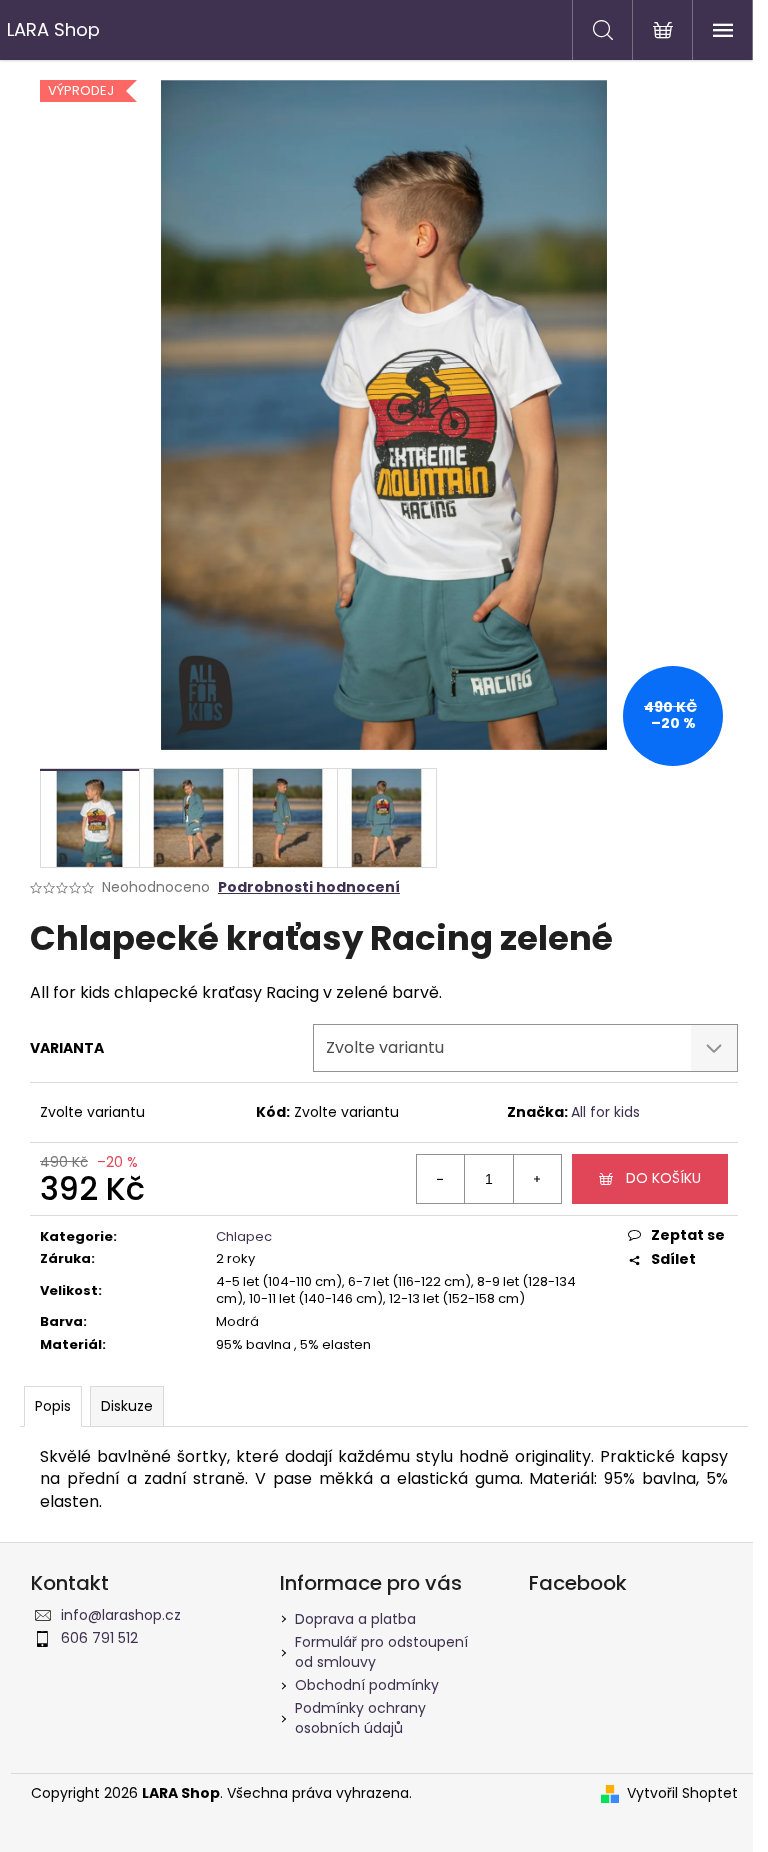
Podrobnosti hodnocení (309, 887)
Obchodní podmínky (367, 1685)
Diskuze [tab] (127, 1406)
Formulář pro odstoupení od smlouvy (381, 1651)
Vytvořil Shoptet (682, 1793)
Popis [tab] (53, 1406)
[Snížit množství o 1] (441, 1179)
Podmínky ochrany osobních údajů (360, 1717)
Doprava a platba (355, 1619)
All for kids (605, 1112)
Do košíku (663, 1178)
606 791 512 (99, 1638)
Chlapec (244, 1236)
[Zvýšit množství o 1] (537, 1179)
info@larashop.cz (121, 1615)
